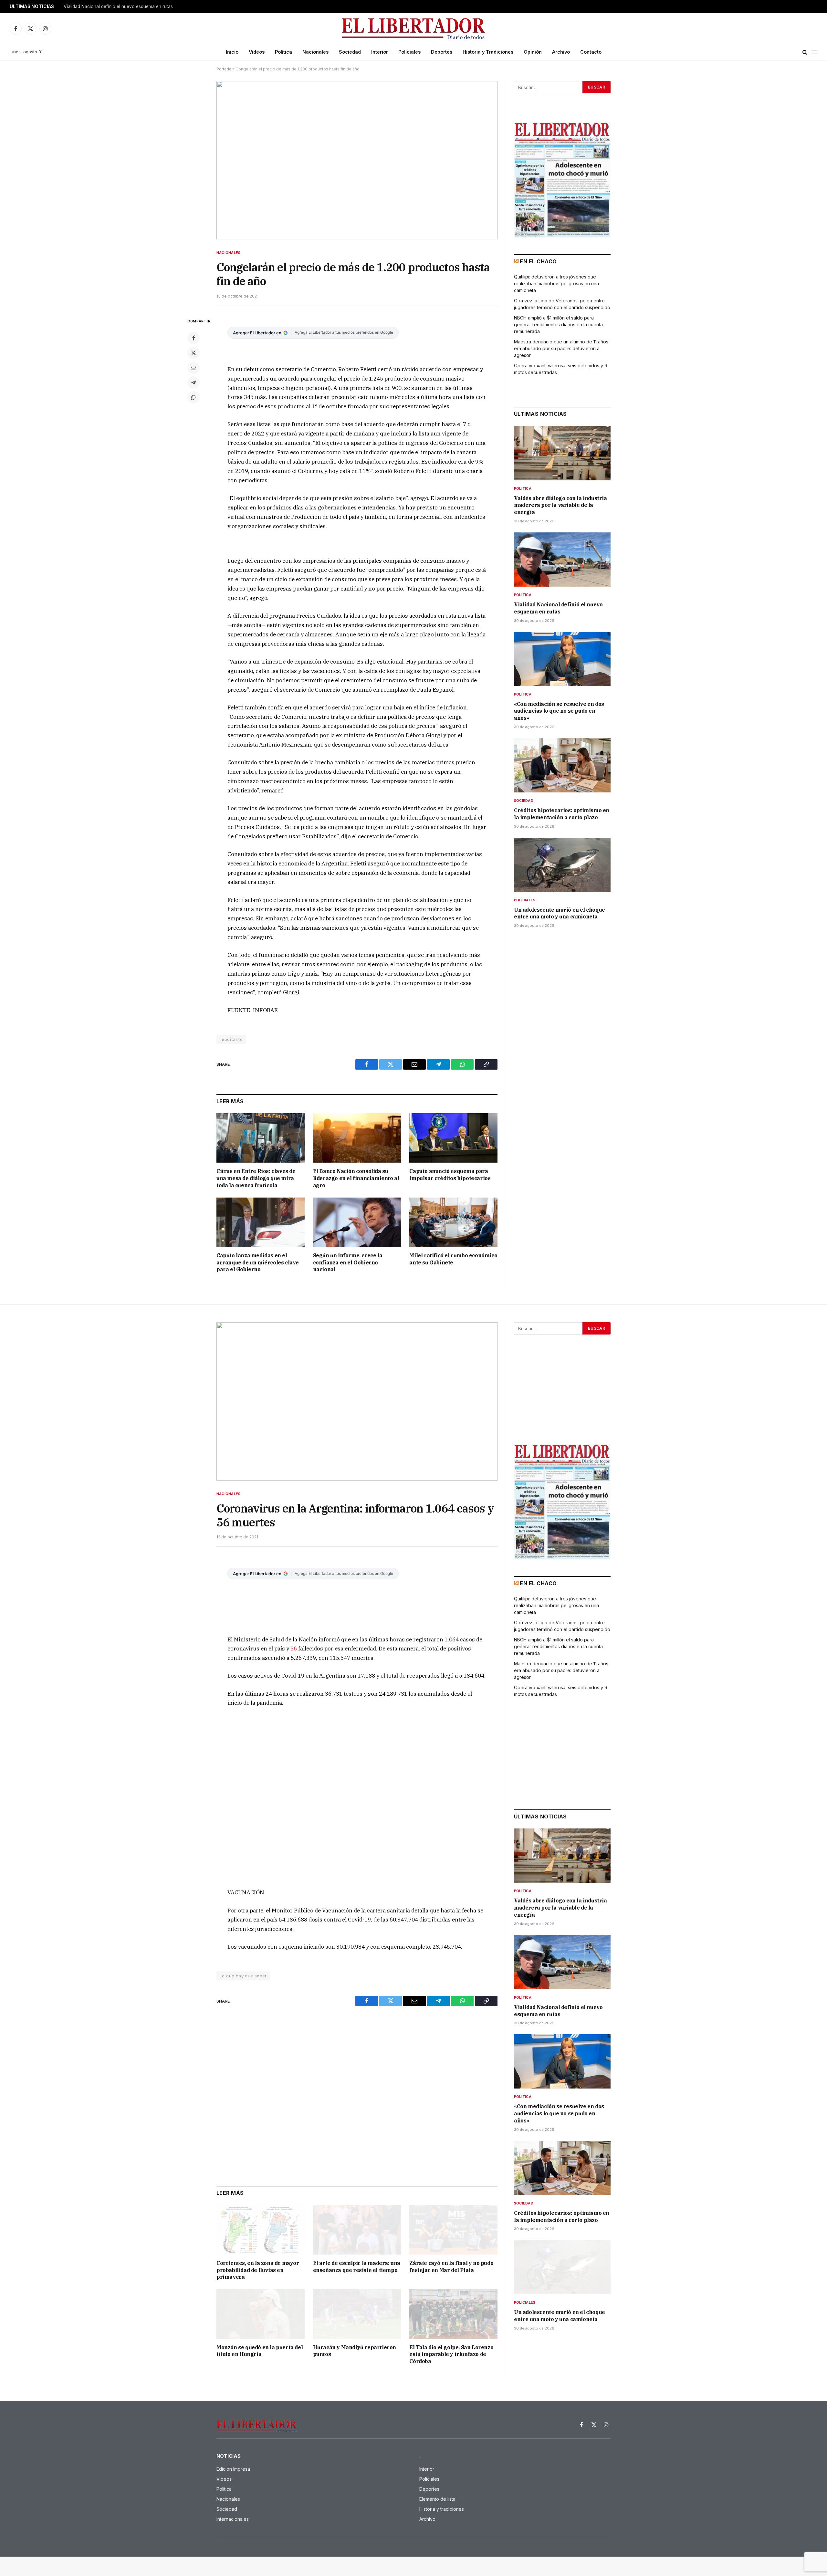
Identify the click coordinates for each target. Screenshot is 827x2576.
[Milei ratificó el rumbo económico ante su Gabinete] (453, 1222)
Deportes (442, 52)
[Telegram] (194, 382)
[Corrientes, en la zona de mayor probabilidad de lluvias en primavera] (261, 2230)
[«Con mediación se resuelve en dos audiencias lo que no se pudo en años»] (562, 659)
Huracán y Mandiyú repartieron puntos (355, 2351)
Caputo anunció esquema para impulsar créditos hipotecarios (450, 1175)
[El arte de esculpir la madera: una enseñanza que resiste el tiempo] (357, 2230)
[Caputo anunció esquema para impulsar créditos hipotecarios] (453, 1138)
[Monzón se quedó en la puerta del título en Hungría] (261, 2314)
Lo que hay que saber (243, 1976)
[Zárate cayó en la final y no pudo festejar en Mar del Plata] (453, 2230)
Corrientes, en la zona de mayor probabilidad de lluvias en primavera (258, 2270)
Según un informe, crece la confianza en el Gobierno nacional (348, 1262)
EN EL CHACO (538, 261)
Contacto (591, 52)
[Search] (805, 52)
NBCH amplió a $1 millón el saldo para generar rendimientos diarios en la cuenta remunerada (558, 325)
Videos (257, 52)
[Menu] (814, 52)
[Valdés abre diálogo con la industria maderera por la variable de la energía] (562, 453)
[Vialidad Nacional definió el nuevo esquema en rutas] (562, 560)
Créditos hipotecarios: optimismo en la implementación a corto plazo (562, 814)
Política (283, 52)
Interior (380, 52)
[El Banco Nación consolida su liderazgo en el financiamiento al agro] (357, 1138)
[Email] (194, 368)
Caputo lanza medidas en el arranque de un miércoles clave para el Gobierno (258, 1262)
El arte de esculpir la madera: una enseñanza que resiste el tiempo (357, 2267)
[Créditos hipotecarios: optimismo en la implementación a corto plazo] (562, 765)
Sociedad (350, 52)
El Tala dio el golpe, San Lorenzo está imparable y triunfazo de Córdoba (451, 2354)
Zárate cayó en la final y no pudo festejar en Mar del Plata (451, 2267)
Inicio (232, 52)
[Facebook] (194, 338)
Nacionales (315, 52)
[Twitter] (194, 353)
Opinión (533, 52)
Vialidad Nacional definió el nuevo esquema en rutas (118, 6)
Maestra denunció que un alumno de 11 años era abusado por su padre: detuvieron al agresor (561, 348)
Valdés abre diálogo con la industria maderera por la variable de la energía (560, 505)
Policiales (409, 52)
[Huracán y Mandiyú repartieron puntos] (357, 2314)
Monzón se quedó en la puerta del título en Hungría (260, 2351)
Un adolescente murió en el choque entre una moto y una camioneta (560, 913)
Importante (231, 1039)
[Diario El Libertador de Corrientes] (414, 29)
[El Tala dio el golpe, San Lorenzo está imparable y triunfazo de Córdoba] (453, 2314)
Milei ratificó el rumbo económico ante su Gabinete (453, 1259)
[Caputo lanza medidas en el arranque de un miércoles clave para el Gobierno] (261, 1222)
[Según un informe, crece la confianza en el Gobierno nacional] (357, 1222)
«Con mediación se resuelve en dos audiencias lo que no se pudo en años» (559, 711)
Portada (224, 69)
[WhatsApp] (194, 397)
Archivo (561, 52)
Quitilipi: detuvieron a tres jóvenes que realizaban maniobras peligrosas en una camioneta (556, 283)
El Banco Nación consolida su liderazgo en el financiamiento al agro (356, 1178)
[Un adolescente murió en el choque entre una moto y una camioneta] (562, 865)
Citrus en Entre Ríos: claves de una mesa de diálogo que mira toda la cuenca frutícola (256, 1178)
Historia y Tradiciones (488, 52)
